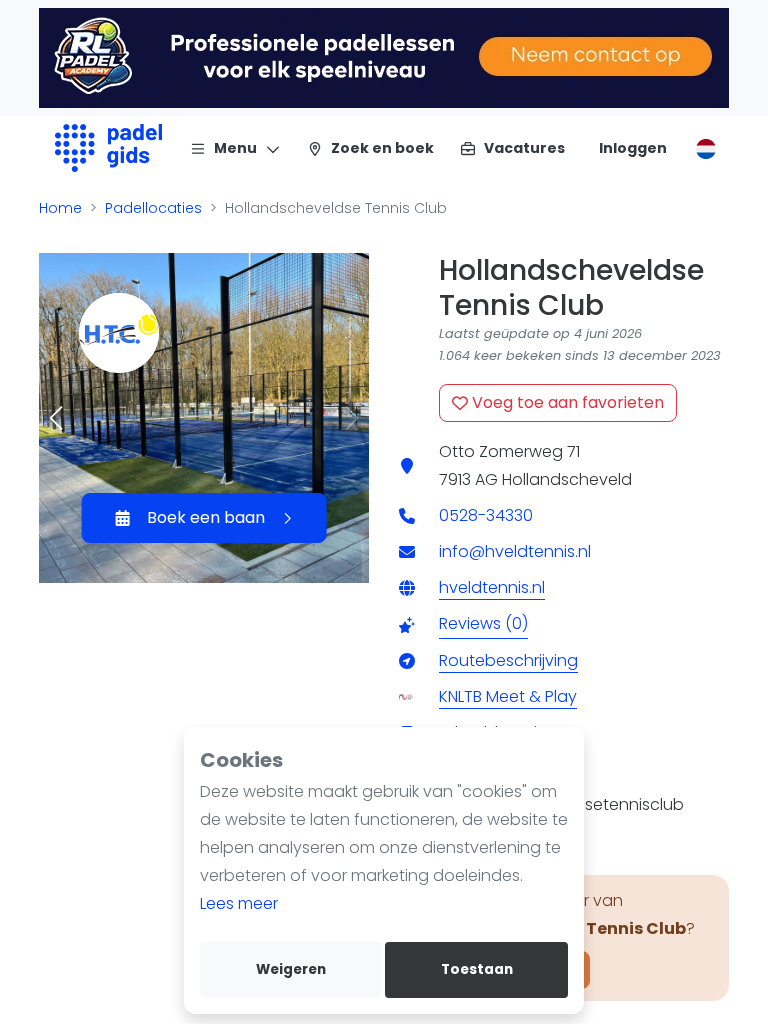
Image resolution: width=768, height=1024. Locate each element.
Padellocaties (153, 208)
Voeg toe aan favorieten (566, 402)
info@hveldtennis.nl (515, 551)
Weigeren (291, 969)
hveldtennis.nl (492, 587)
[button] (56, 418)
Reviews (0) (483, 623)
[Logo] (108, 148)
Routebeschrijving (508, 660)
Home (60, 208)
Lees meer (239, 903)
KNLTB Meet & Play (508, 696)
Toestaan (477, 969)
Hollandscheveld (567, 479)
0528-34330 (486, 515)
